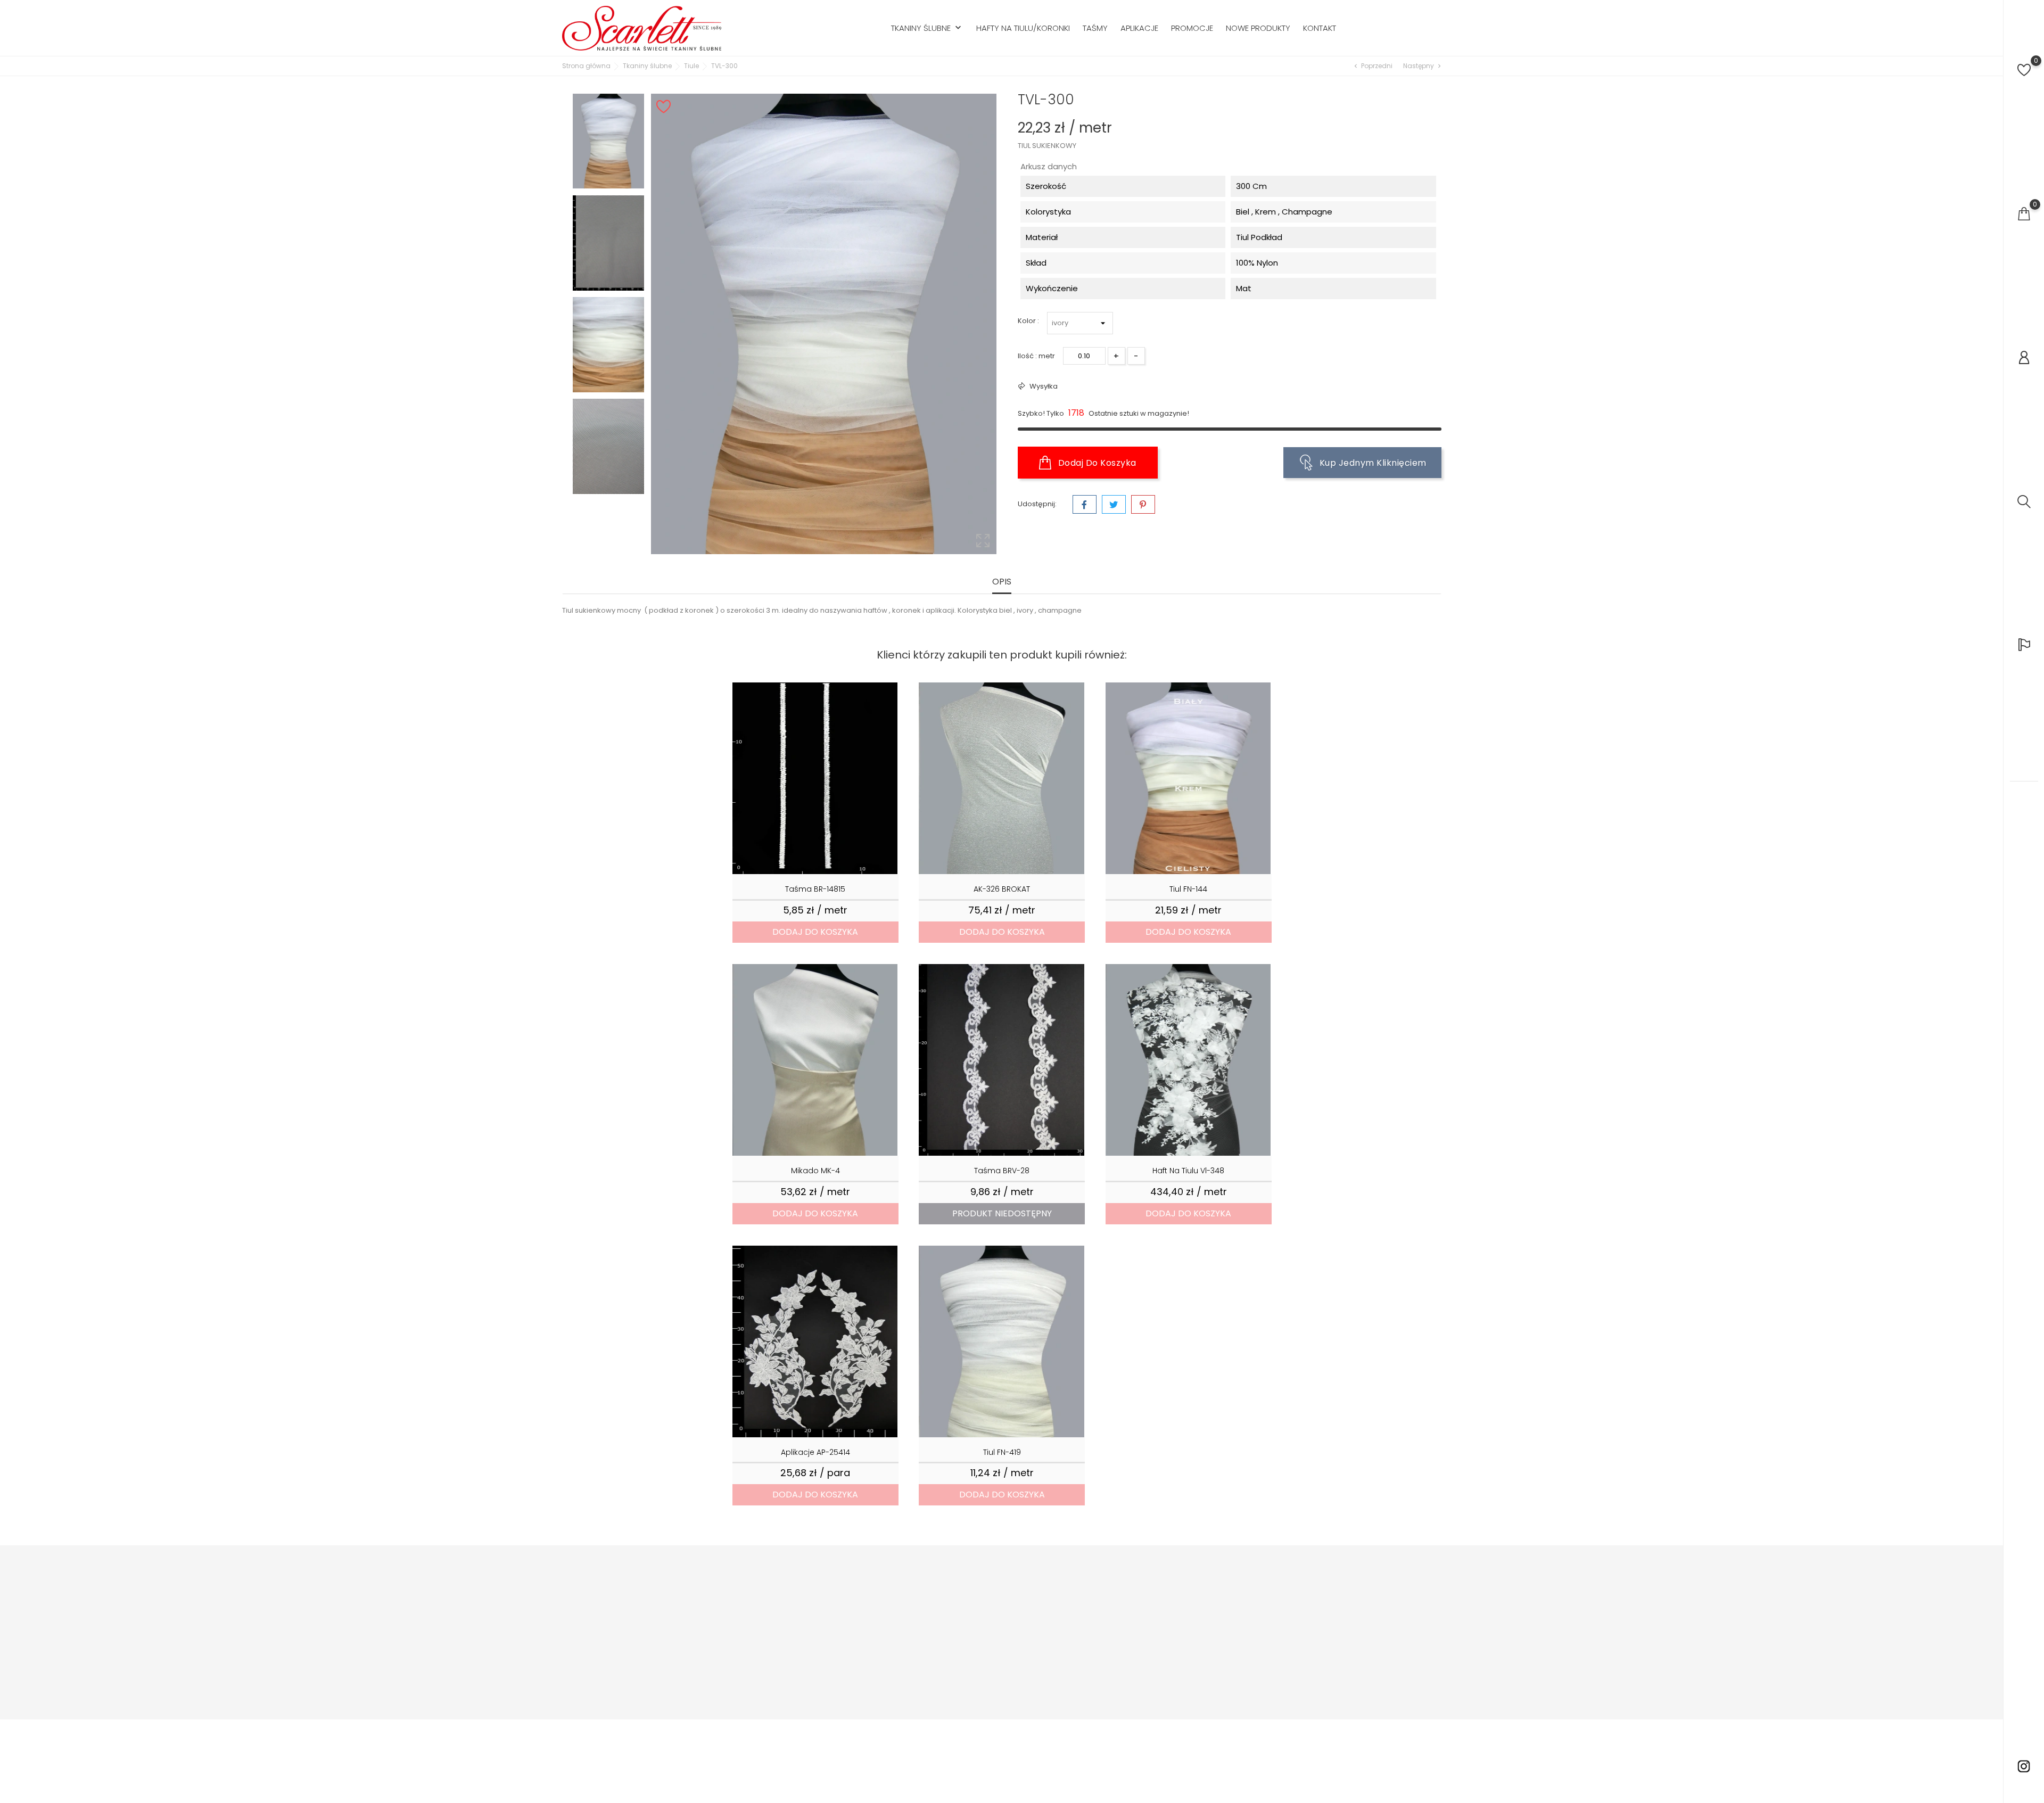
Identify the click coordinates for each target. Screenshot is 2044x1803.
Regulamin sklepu (974, 1604)
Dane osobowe (1119, 1588)
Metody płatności (973, 1652)
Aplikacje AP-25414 (815, 1452)
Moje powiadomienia (1129, 1668)
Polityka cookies (971, 1636)
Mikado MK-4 (815, 1171)
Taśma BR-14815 (815, 889)
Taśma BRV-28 (1002, 1171)
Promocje (1192, 28)
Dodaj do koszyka (1096, 463)
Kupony (1105, 1652)
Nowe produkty (1258, 28)
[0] (2024, 70)
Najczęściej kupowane (835, 1620)
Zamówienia (1114, 1604)
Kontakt (1320, 28)
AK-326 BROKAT (1002, 889)
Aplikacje (1139, 28)
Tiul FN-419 (1002, 1452)
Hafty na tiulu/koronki (1023, 28)
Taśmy (1095, 28)
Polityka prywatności (979, 1620)
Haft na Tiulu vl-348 (1188, 1171)
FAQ (950, 1684)
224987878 (604, 1653)
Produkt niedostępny (1002, 1213)
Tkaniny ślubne (927, 28)
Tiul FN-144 (1188, 889)
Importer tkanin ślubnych (986, 1588)
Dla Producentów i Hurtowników (850, 1636)
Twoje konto (1108, 1566)
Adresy (1104, 1636)
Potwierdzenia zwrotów (1132, 1620)
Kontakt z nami (969, 1700)
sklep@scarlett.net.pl (623, 1669)
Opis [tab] (1002, 582)
